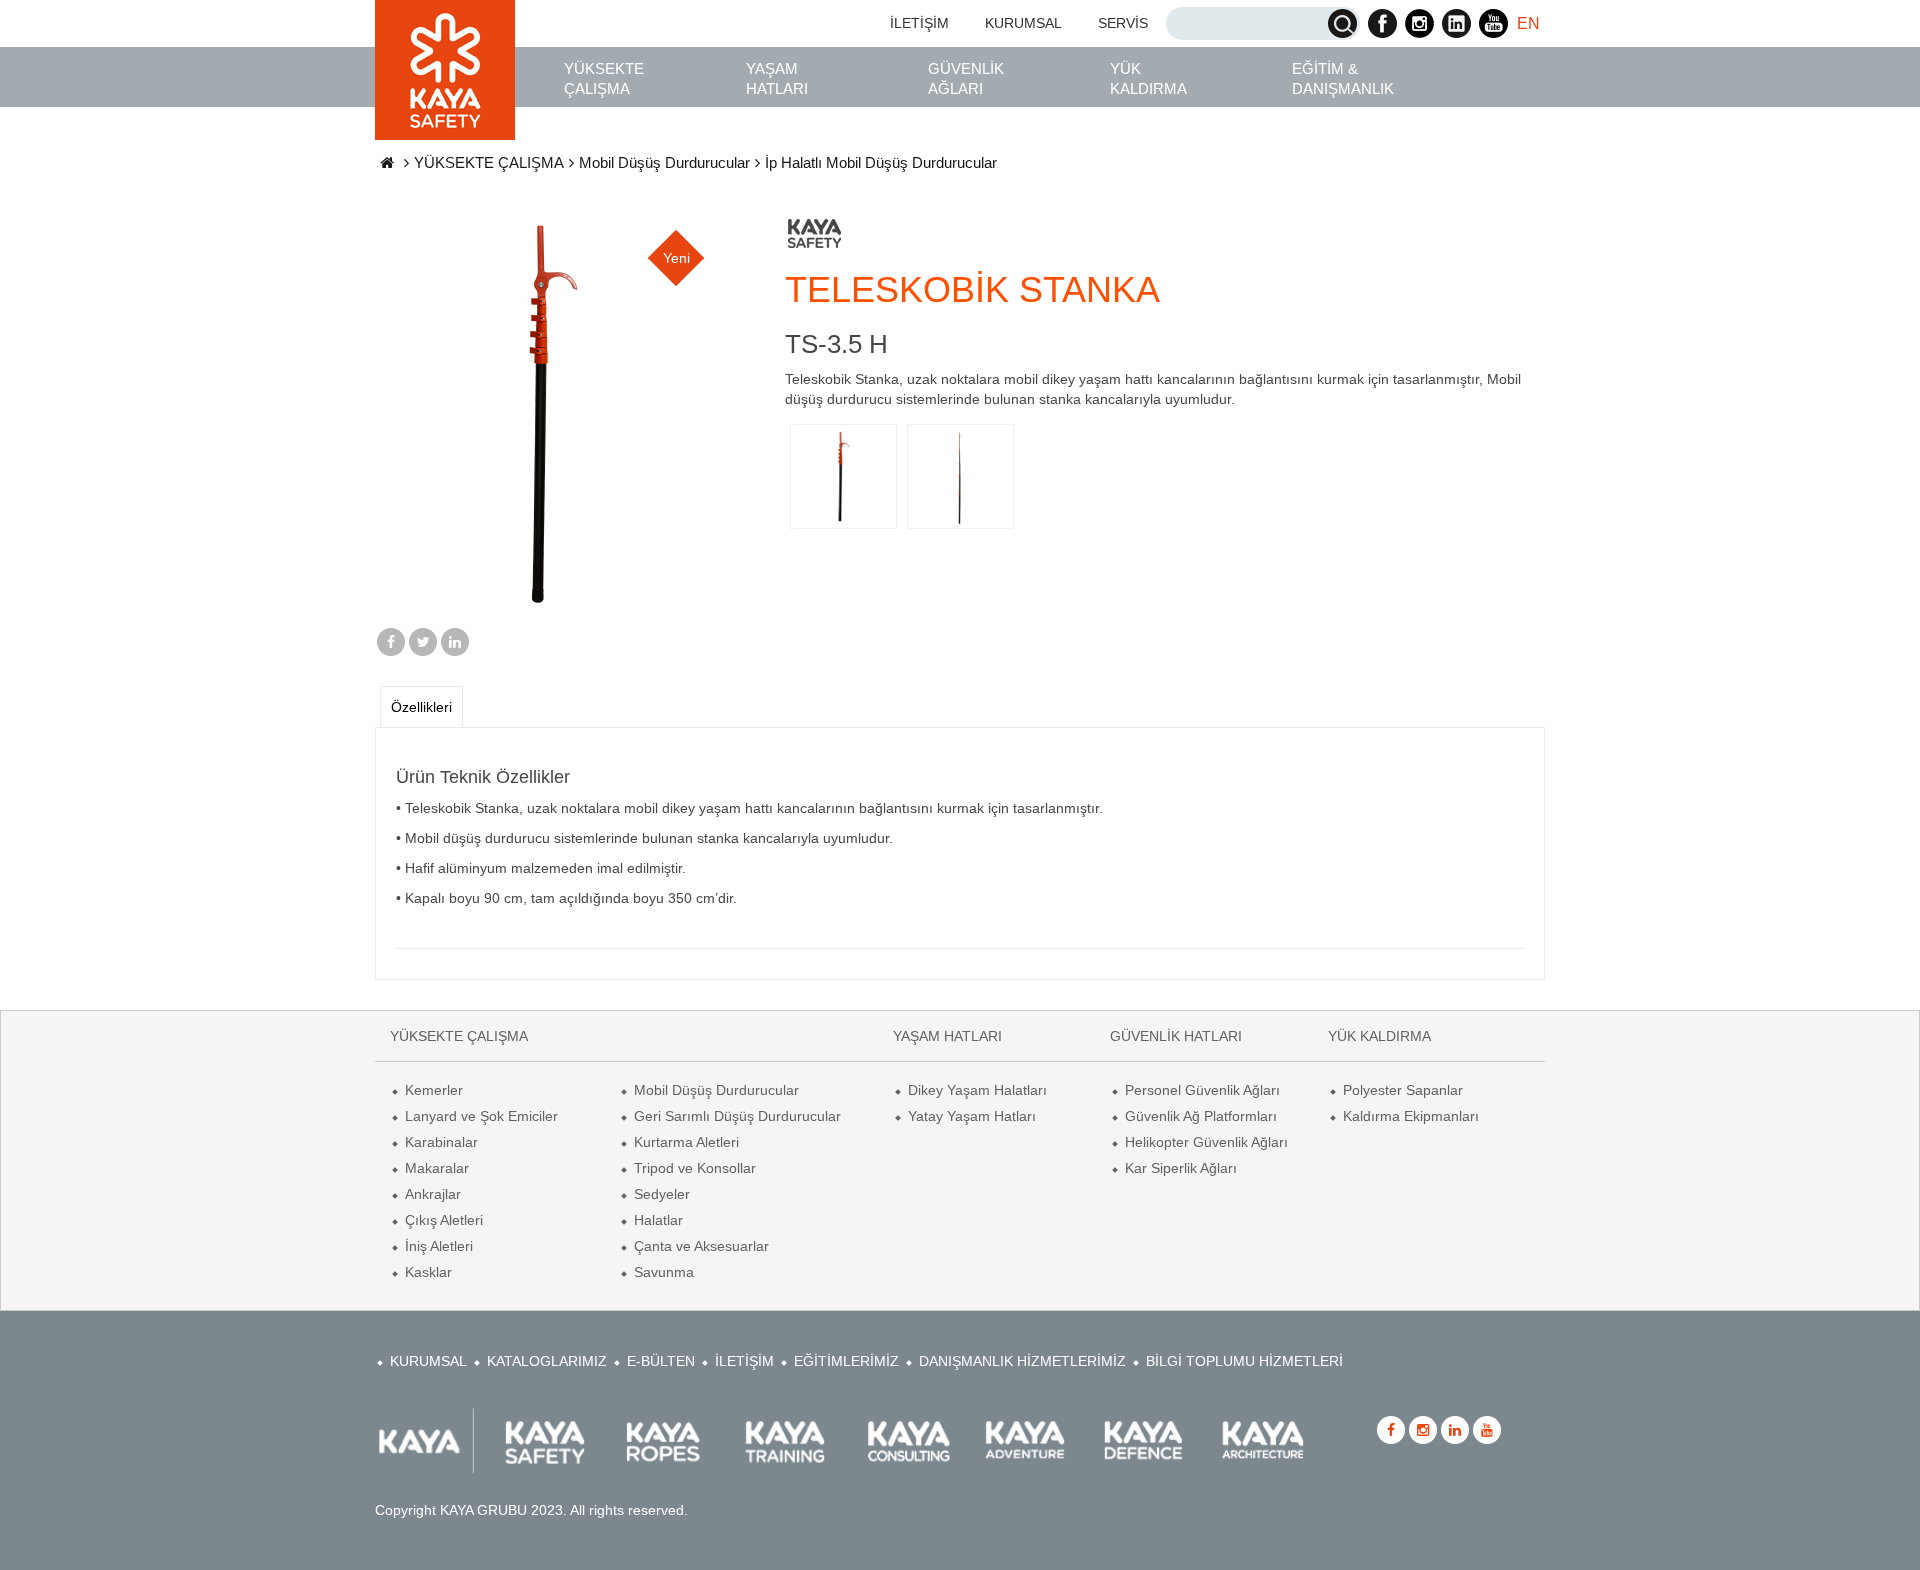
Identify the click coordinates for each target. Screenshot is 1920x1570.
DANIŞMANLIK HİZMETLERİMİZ (1022, 1361)
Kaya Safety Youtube (1493, 23)
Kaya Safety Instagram (1419, 23)
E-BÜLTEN (661, 1361)
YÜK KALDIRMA (1148, 78)
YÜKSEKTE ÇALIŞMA (604, 78)
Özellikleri (421, 707)
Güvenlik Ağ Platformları (1201, 1116)
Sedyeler (662, 1194)
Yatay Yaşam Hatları (972, 1116)
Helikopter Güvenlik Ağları (1206, 1142)
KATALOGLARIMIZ (547, 1361)
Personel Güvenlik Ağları (1202, 1090)
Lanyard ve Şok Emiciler (481, 1116)
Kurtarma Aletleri (686, 1142)
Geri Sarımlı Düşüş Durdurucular (737, 1116)
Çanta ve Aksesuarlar (701, 1246)
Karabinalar (441, 1142)
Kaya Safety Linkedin (1456, 23)
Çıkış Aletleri (444, 1220)
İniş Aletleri (439, 1246)
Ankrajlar (433, 1194)
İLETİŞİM (919, 23)
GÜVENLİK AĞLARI (966, 78)
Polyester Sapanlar (1403, 1090)
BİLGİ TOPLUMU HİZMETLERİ (1244, 1361)
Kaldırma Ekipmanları (1411, 1116)
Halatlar (658, 1220)
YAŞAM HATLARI (777, 78)
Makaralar (437, 1168)
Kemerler (434, 1090)
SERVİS (1123, 23)
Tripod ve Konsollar (695, 1168)
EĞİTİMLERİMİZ (846, 1361)
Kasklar (428, 1272)
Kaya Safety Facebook (1382, 23)
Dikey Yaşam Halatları (977, 1090)
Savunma (664, 1272)
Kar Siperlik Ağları (1181, 1168)
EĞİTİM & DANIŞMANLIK (1343, 78)
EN (1528, 23)
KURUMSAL (1023, 23)
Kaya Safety (445, 70)
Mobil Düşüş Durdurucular (664, 162)
